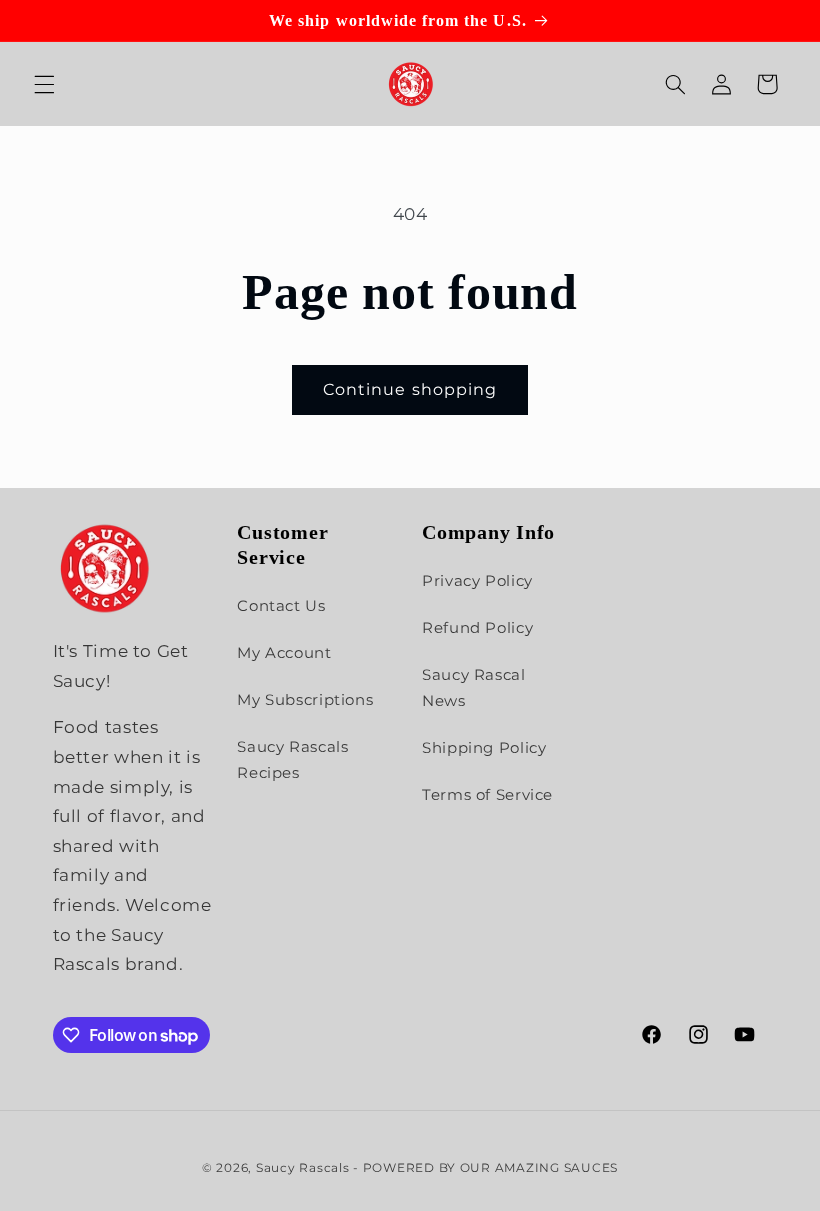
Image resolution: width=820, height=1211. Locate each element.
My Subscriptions (305, 700)
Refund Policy (477, 628)
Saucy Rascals (303, 1168)
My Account (284, 653)
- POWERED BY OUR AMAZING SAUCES (485, 1168)
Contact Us (281, 606)
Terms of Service (487, 795)
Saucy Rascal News (474, 688)
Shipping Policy (484, 748)
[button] (44, 84)
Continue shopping (410, 389)
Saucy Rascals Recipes (292, 760)
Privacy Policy (477, 581)
